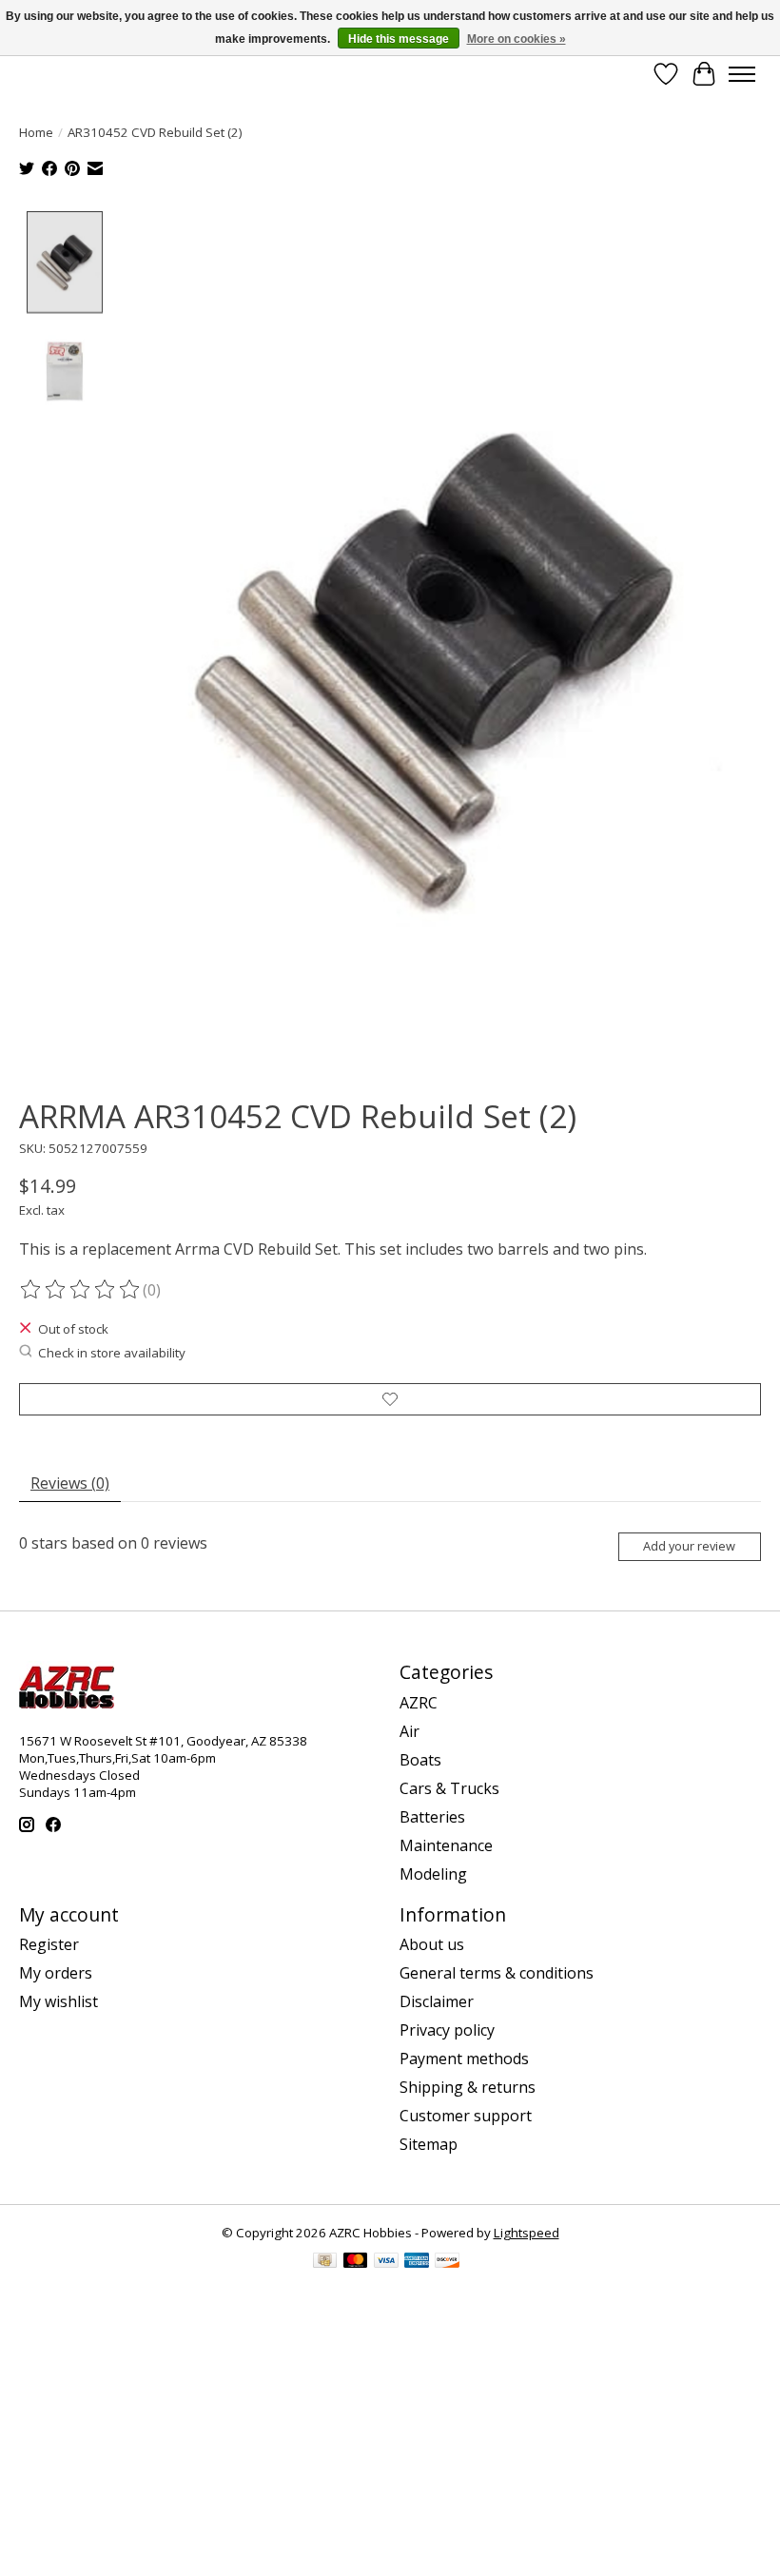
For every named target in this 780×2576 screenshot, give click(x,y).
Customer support (466, 2116)
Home (36, 132)
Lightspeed (526, 2233)
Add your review (689, 1546)
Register (49, 1944)
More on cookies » (517, 39)
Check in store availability (112, 1353)
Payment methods (464, 2059)
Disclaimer (437, 2001)
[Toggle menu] (742, 74)
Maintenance (446, 1845)
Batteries (432, 1817)
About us (432, 1944)
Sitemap (429, 2144)
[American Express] (417, 2262)
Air (409, 1731)
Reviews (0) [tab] (70, 1483)
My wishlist (58, 2001)
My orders (56, 1973)
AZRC (419, 1703)
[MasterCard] (356, 2262)
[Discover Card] (447, 2262)
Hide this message (399, 39)
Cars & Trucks (449, 1788)
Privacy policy (447, 2030)
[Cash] (325, 2262)
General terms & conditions (497, 1973)
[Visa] (386, 2262)
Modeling (433, 1874)
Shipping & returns (468, 2087)
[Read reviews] (81, 1290)
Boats (420, 1760)
